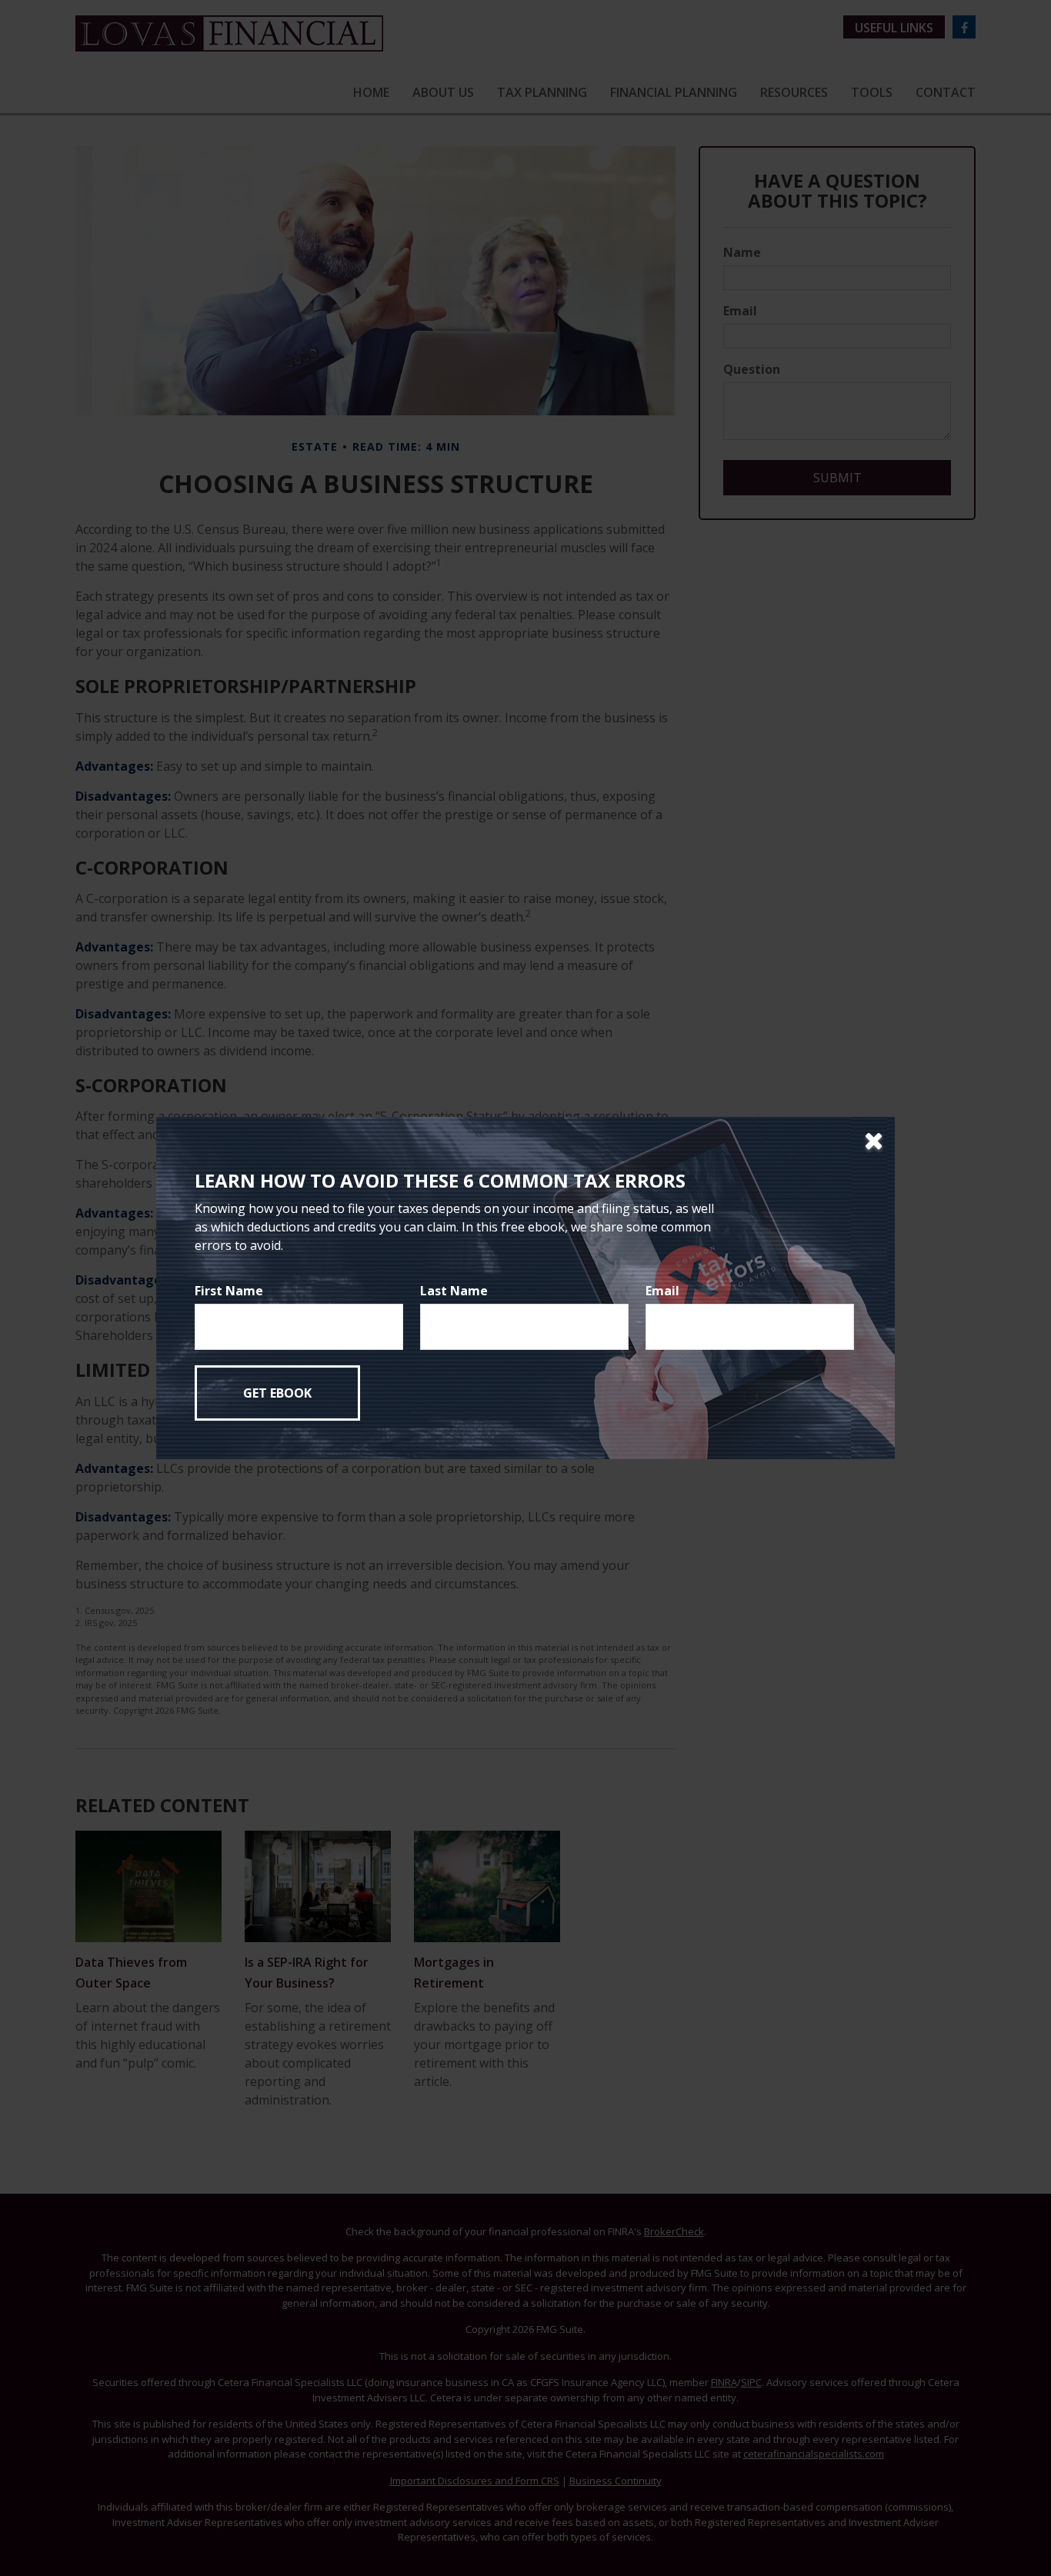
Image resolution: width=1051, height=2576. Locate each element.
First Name (229, 1291)
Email (662, 1291)
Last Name (454, 1291)
